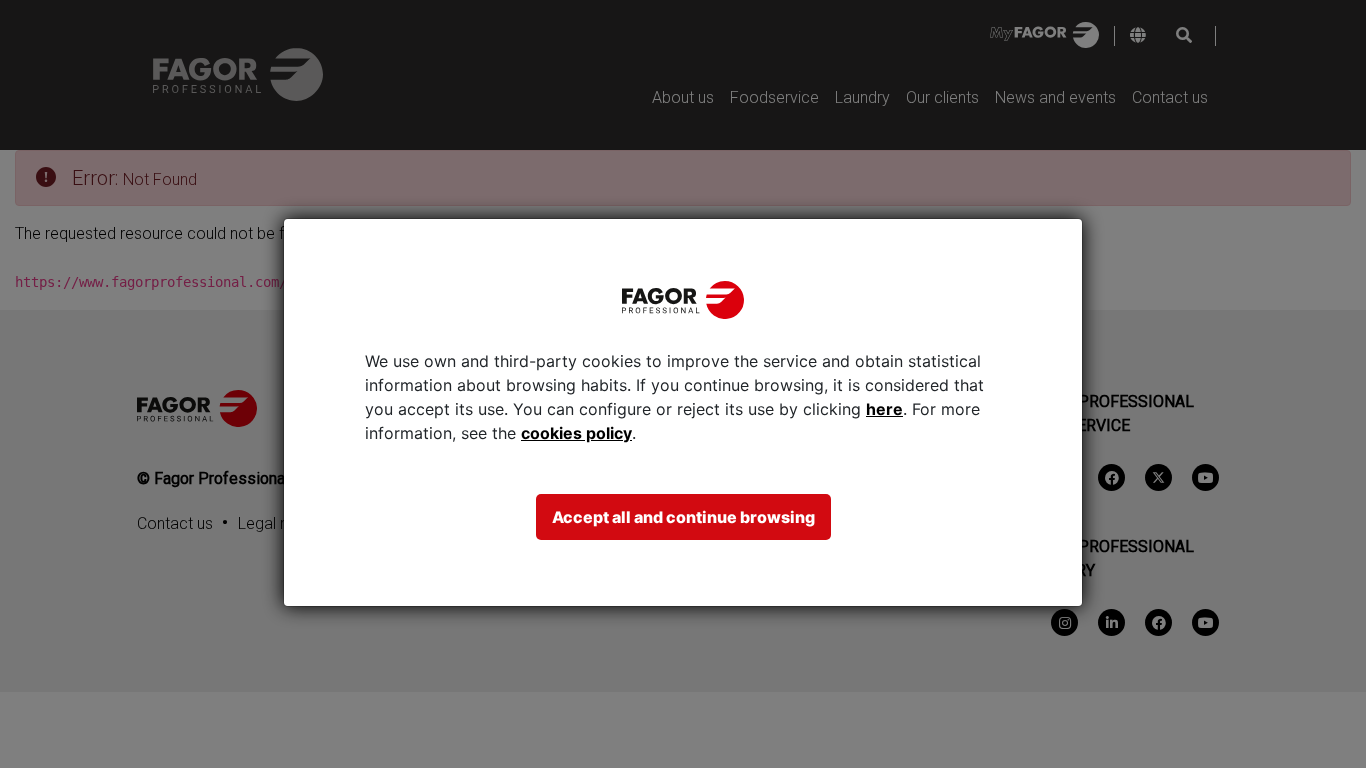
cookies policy (576, 433)
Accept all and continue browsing (683, 517)
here (884, 409)
